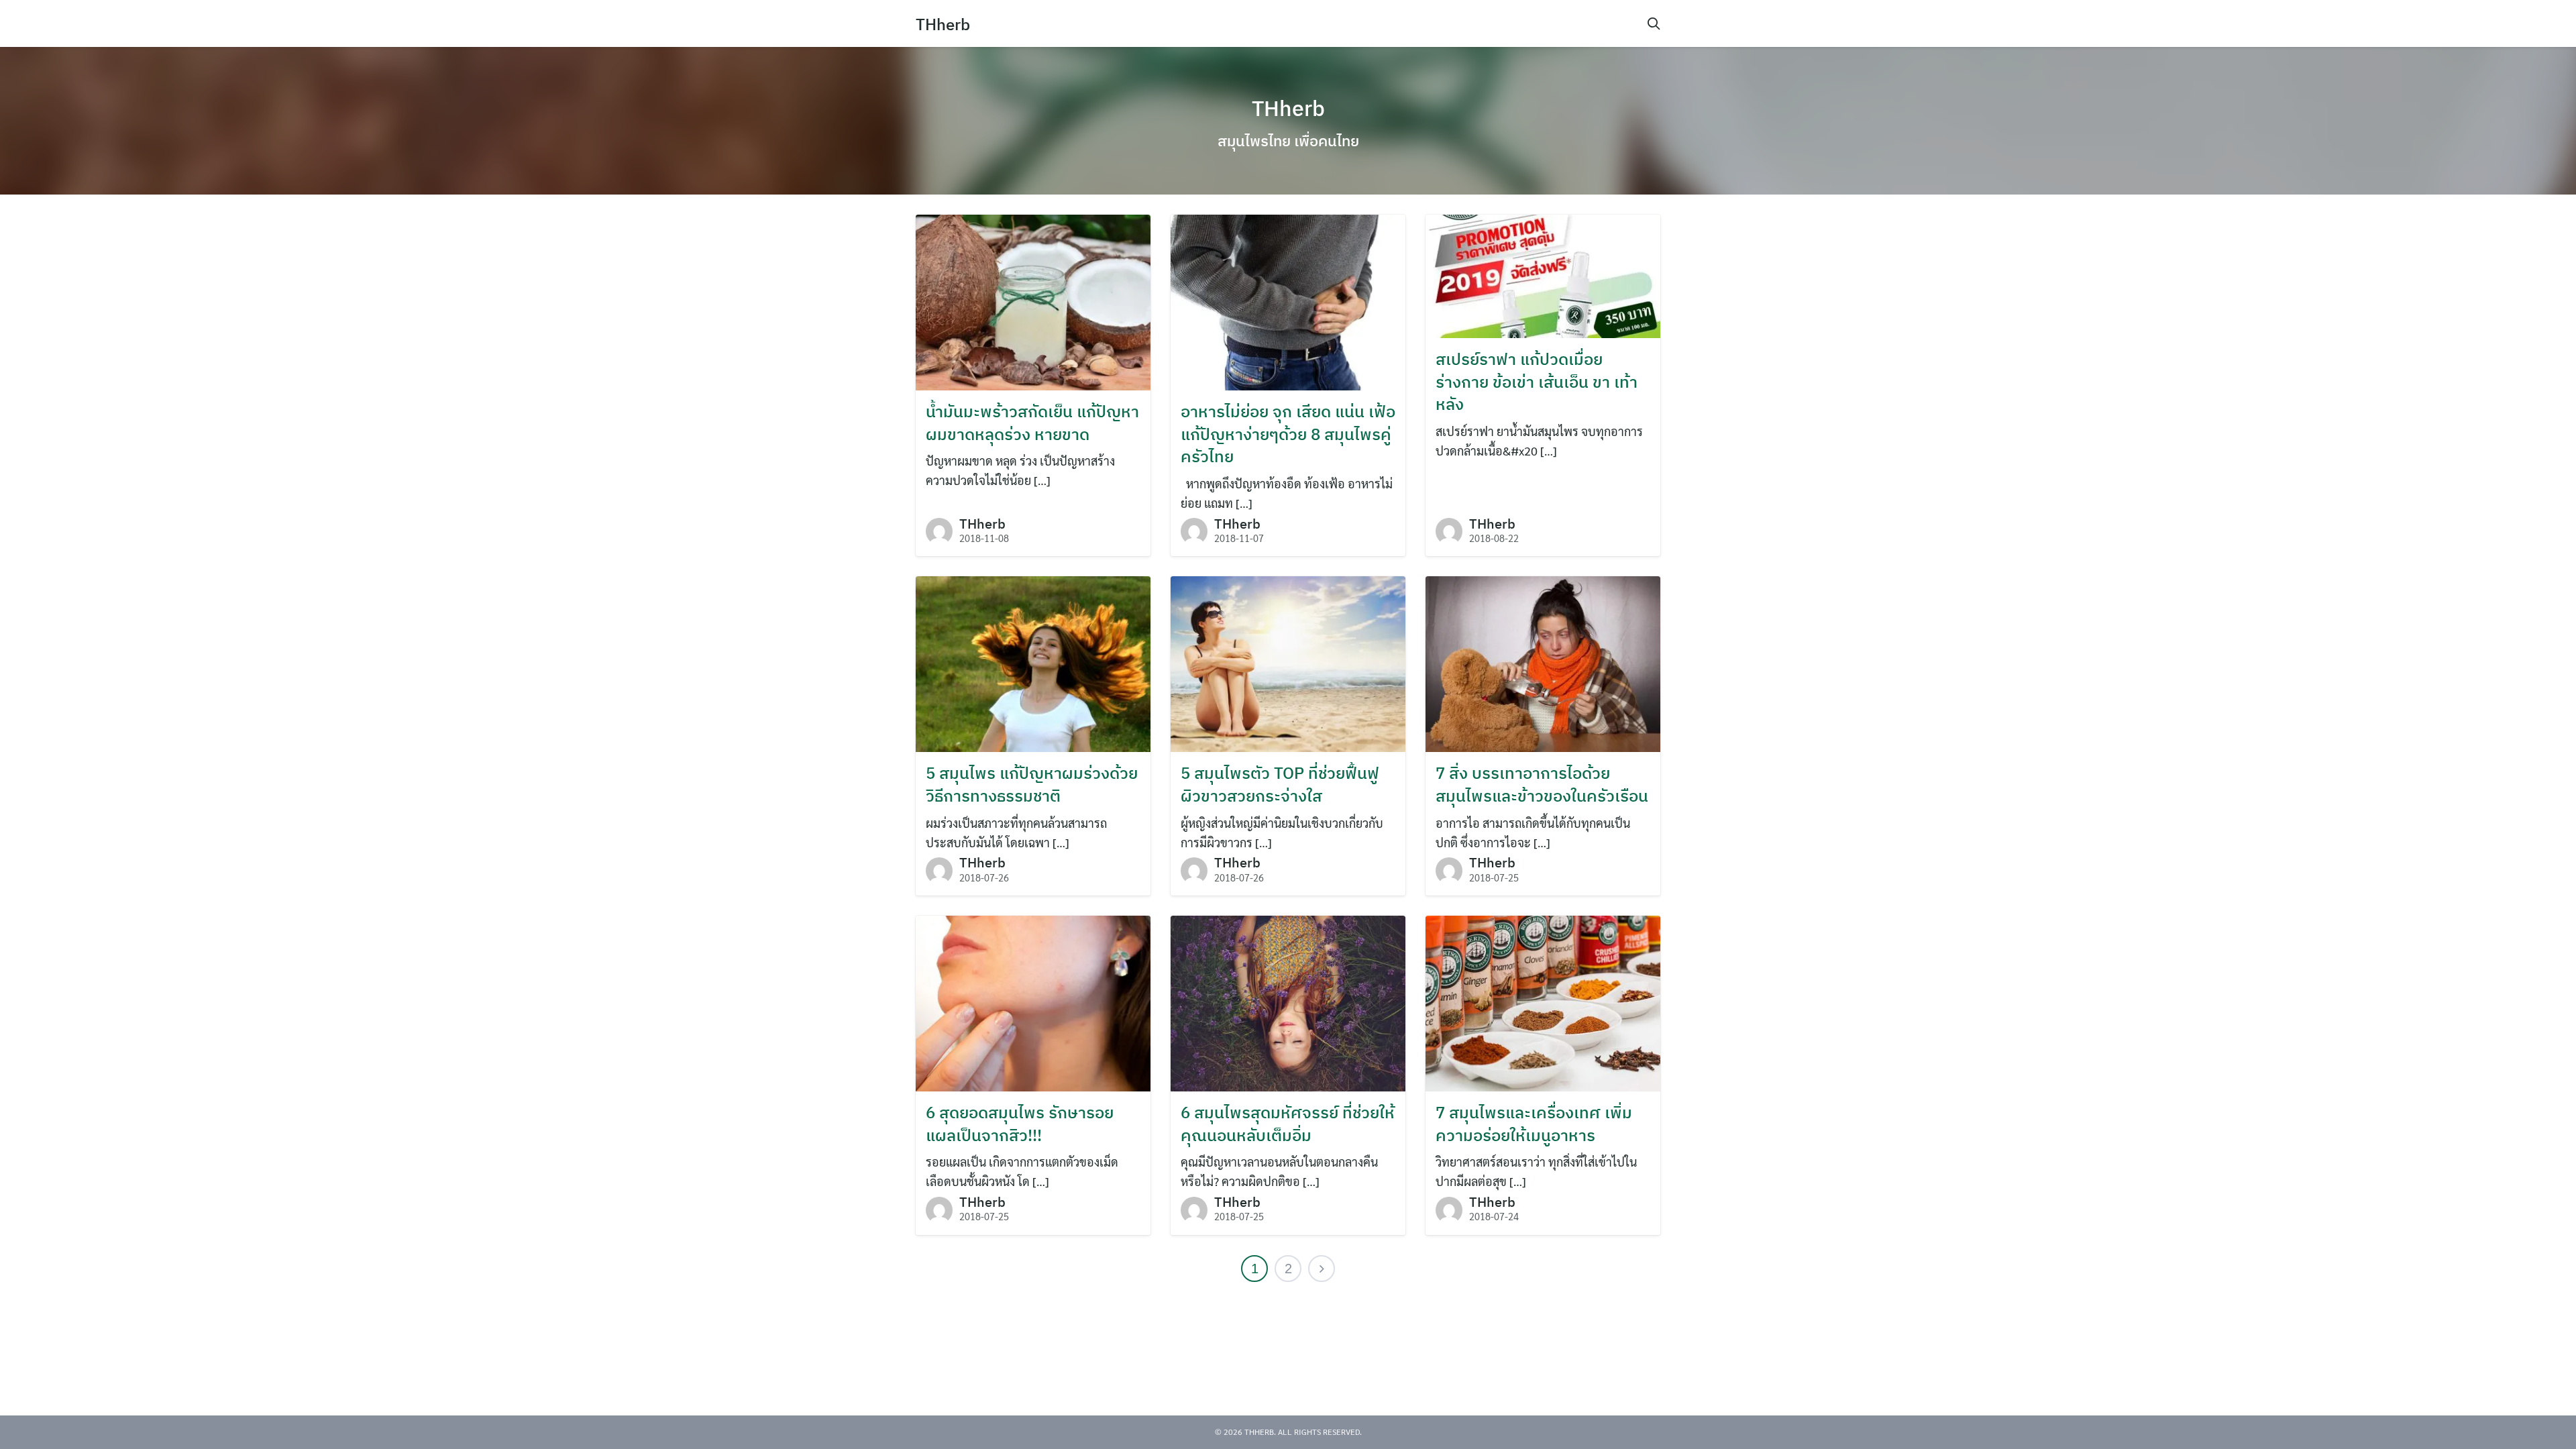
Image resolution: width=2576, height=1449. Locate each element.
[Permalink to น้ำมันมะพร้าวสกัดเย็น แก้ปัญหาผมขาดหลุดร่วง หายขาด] (1033, 301)
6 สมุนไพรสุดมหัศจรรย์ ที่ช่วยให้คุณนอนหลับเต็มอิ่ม (1288, 1124)
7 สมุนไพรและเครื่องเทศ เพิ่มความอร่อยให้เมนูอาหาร (1534, 1124)
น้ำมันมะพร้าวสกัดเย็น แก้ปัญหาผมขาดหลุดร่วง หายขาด (1032, 423)
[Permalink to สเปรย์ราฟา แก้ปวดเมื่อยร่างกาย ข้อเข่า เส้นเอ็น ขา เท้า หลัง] (1543, 275)
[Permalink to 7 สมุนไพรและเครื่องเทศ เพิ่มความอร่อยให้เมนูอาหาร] (1543, 1002)
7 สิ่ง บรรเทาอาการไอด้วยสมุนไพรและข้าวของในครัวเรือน (1542, 784)
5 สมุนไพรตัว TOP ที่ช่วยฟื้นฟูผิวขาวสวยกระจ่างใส (1280, 784)
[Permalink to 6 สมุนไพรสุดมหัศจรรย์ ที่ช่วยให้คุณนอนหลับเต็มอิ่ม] (1288, 1002)
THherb (943, 24)
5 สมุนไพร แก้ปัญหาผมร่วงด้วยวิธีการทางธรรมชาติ (1032, 784)
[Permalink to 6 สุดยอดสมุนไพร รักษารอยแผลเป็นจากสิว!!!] (1033, 1002)
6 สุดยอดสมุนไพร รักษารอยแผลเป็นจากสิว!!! (1020, 1124)
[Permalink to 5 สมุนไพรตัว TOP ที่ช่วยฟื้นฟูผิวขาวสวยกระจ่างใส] (1288, 662)
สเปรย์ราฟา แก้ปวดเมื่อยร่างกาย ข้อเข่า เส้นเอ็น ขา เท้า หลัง (1537, 381)
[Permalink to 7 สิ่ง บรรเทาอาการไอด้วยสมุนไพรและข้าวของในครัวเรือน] (1543, 662)
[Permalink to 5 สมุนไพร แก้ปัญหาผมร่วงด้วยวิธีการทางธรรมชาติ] (1033, 662)
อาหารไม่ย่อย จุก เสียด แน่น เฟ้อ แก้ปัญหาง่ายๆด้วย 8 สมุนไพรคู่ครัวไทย (1288, 434)
